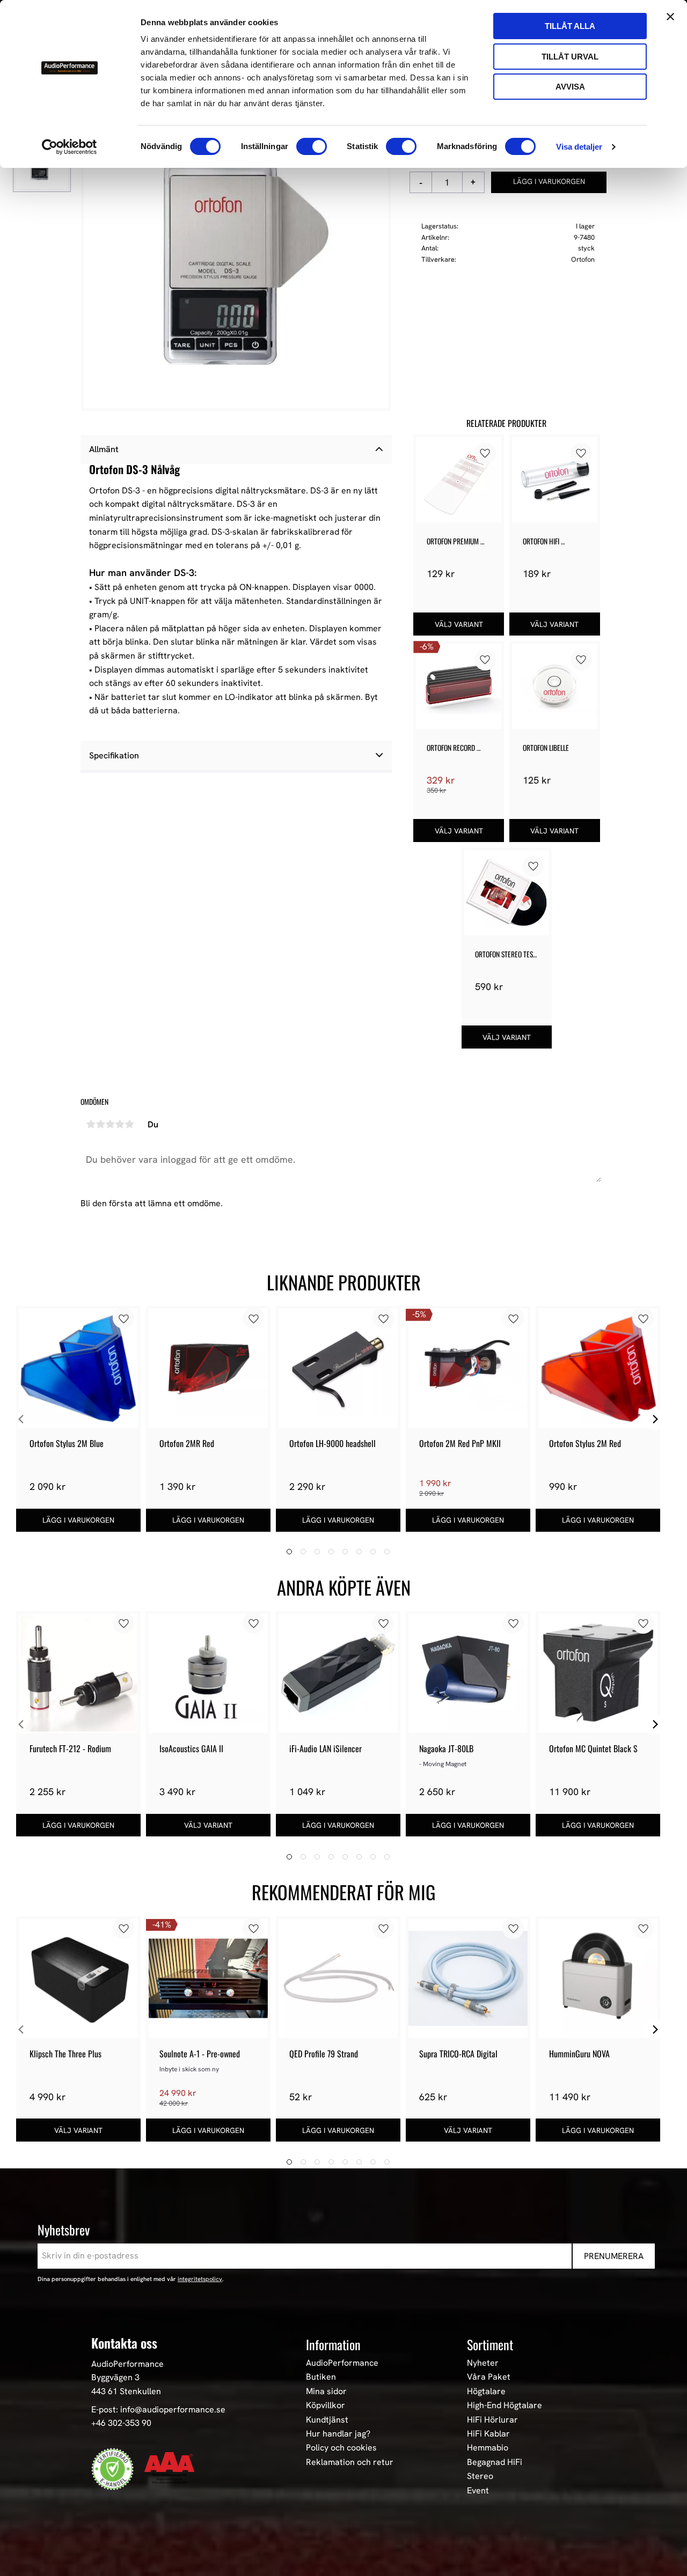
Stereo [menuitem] (480, 2476)
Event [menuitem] (478, 2491)
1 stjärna (91, 1124)
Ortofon (583, 259)
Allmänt (104, 449)
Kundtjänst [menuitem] (327, 2420)
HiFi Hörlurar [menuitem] (492, 2420)
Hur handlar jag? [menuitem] (338, 2434)
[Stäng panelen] (670, 17)
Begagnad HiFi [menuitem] (495, 2462)
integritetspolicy (200, 2279)
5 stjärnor (129, 1124)
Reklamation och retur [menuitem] (350, 2462)
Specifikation (114, 755)
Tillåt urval (570, 57)
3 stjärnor (110, 1124)
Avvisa (570, 87)
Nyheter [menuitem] (483, 2363)
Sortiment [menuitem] (490, 2344)
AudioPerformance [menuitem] (342, 2363)
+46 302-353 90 (121, 2423)
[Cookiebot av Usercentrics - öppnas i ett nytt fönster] (70, 147)
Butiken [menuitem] (321, 2377)
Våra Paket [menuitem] (489, 2377)
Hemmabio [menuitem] (488, 2448)
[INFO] (459, 624)
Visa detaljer (579, 147)
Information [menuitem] (333, 2344)
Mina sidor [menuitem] (326, 2392)
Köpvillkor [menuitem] (326, 2405)
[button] (485, 453)
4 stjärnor (120, 1124)
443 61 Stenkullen (126, 2391)
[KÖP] (549, 182)
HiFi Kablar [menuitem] (488, 2434)
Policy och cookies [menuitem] (341, 2448)
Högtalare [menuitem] (486, 2392)
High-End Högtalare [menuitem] (505, 2405)
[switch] (312, 146)
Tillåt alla (570, 26)
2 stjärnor (100, 1124)
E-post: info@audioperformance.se (158, 2409)
